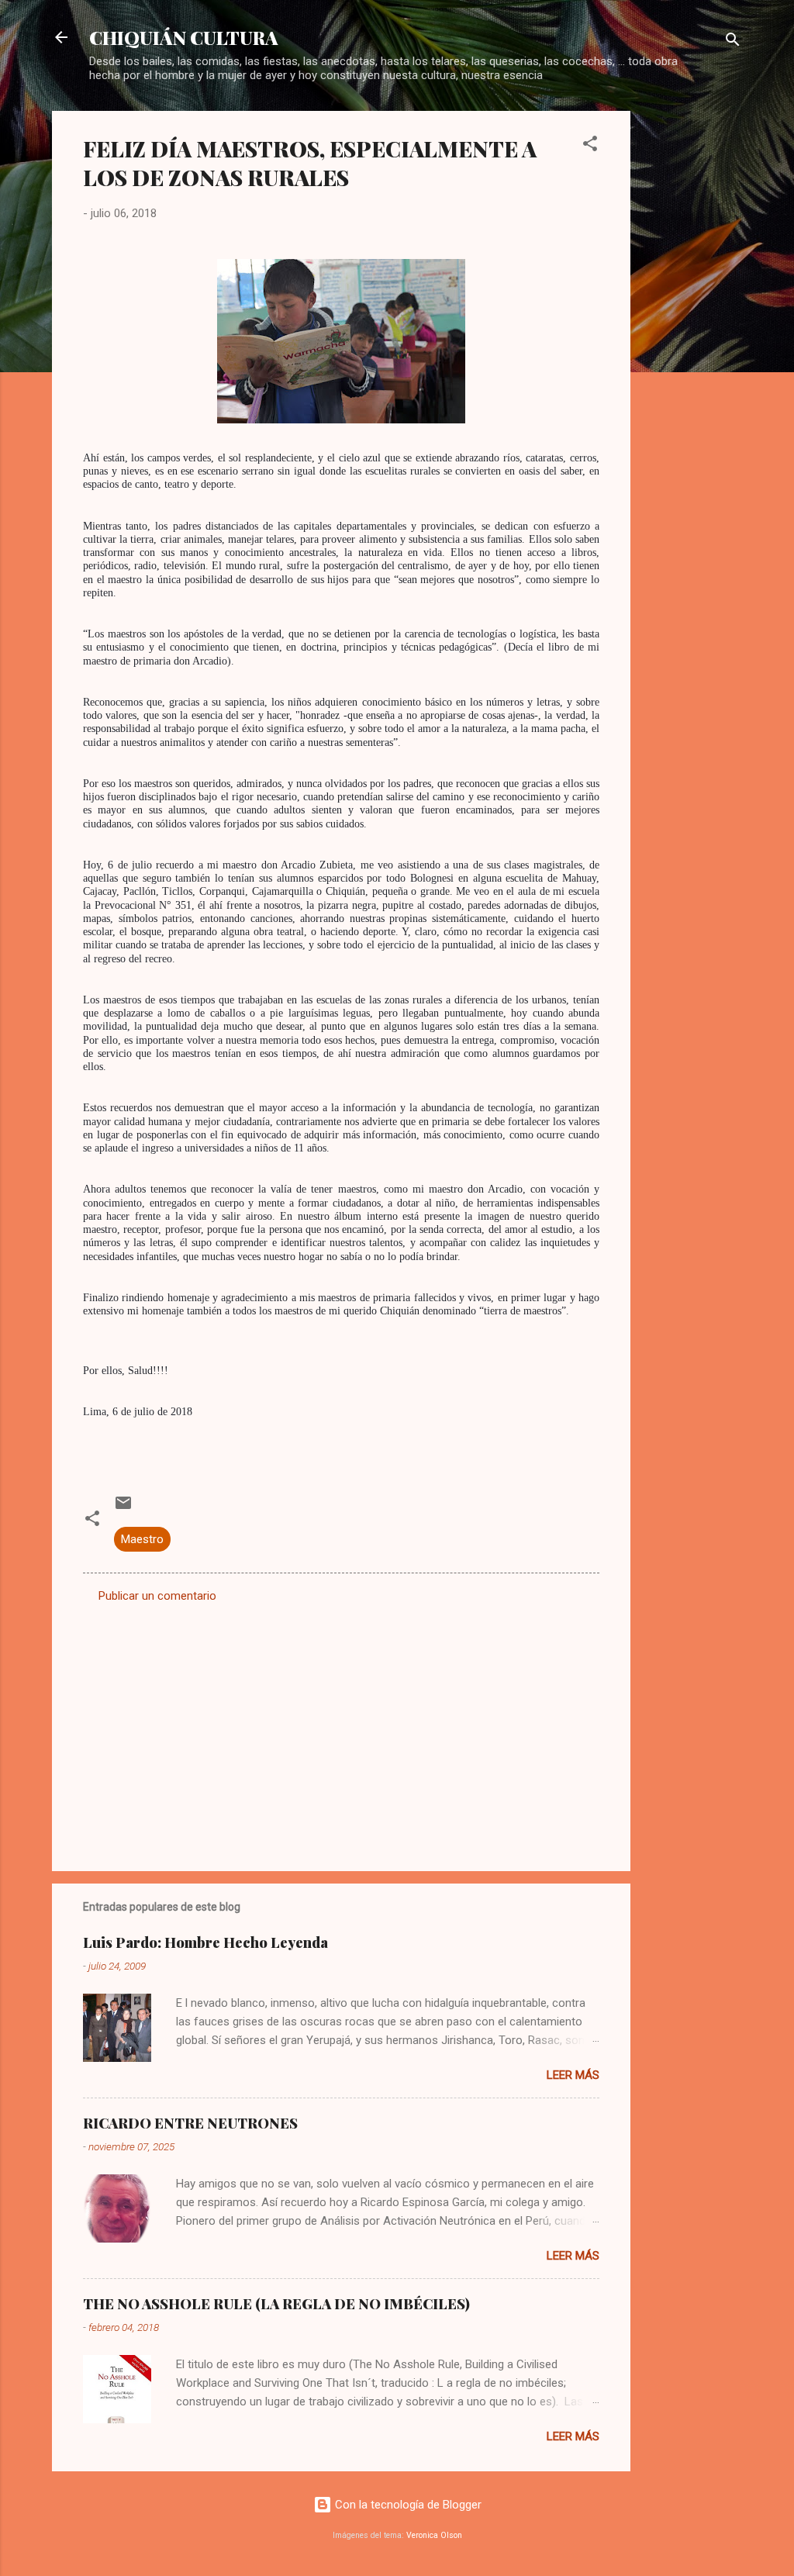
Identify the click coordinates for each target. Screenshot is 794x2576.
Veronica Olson (434, 2535)
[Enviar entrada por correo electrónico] (123, 1508)
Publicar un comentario (157, 1596)
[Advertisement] (692, 344)
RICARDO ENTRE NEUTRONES (190, 2123)
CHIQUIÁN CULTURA (184, 37)
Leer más (573, 2075)
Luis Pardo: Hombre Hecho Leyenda (205, 1942)
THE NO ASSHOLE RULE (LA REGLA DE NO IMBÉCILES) (276, 2304)
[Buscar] (733, 42)
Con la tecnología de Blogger (407, 2505)
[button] (590, 146)
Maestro (142, 1539)
